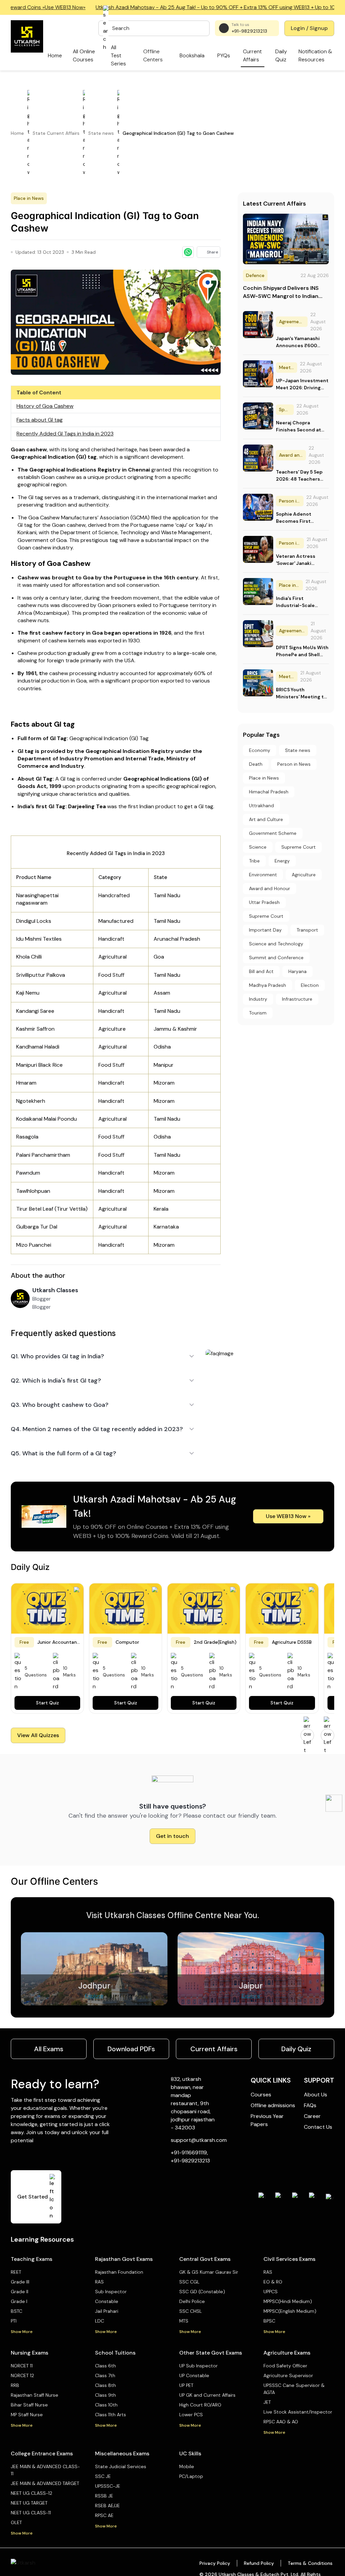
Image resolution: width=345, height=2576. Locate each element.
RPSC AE (104, 2515)
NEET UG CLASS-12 (32, 2493)
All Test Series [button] (118, 55)
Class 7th (105, 2375)
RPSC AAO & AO (281, 2422)
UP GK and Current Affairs (207, 2395)
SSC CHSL (191, 2311)
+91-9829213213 (249, 31)
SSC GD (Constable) (202, 2292)
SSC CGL (189, 2282)
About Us (316, 2095)
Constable (107, 2301)
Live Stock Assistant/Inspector (298, 2412)
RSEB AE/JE (107, 2506)
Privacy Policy (215, 2563)
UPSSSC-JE (108, 2486)
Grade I (19, 2301)
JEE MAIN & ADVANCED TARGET (45, 2483)
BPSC (269, 2321)
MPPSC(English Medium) (290, 2311)
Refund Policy (259, 2563)
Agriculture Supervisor (288, 2375)
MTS (184, 2321)
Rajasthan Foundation (119, 2272)
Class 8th (105, 2385)
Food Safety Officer (285, 2366)
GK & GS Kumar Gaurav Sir (209, 2272)
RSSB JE (104, 2496)
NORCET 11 (22, 2366)
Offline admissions (273, 2105)
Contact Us (318, 2127)
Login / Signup (309, 28)
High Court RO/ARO (200, 2405)
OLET (16, 2522)
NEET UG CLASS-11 (31, 2513)
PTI (14, 2321)
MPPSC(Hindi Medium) (288, 2301)
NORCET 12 (22, 2375)
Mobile (187, 2466)
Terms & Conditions (310, 2563)
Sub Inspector (111, 2292)
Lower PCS (191, 2415)
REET (16, 2272)
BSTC (17, 2311)
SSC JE (103, 2476)
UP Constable (194, 2375)
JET (267, 2402)
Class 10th (106, 2405)
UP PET (186, 2385)
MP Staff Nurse (27, 2415)
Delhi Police (192, 2301)
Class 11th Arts (111, 2415)
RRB (15, 2385)
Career (312, 2116)
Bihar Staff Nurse (29, 2405)
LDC (100, 2321)
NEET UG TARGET (29, 2503)
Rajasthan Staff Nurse (35, 2395)
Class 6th (105, 2366)
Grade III (20, 2282)
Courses (261, 2095)
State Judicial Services (121, 2466)
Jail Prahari (107, 2311)
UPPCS (271, 2292)
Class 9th (105, 2395)
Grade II (20, 2292)
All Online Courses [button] (84, 55)
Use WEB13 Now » (288, 1516)
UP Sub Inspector (198, 2366)
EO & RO (273, 2282)
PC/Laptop (191, 2476)
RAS (99, 2282)
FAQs (310, 2105)
